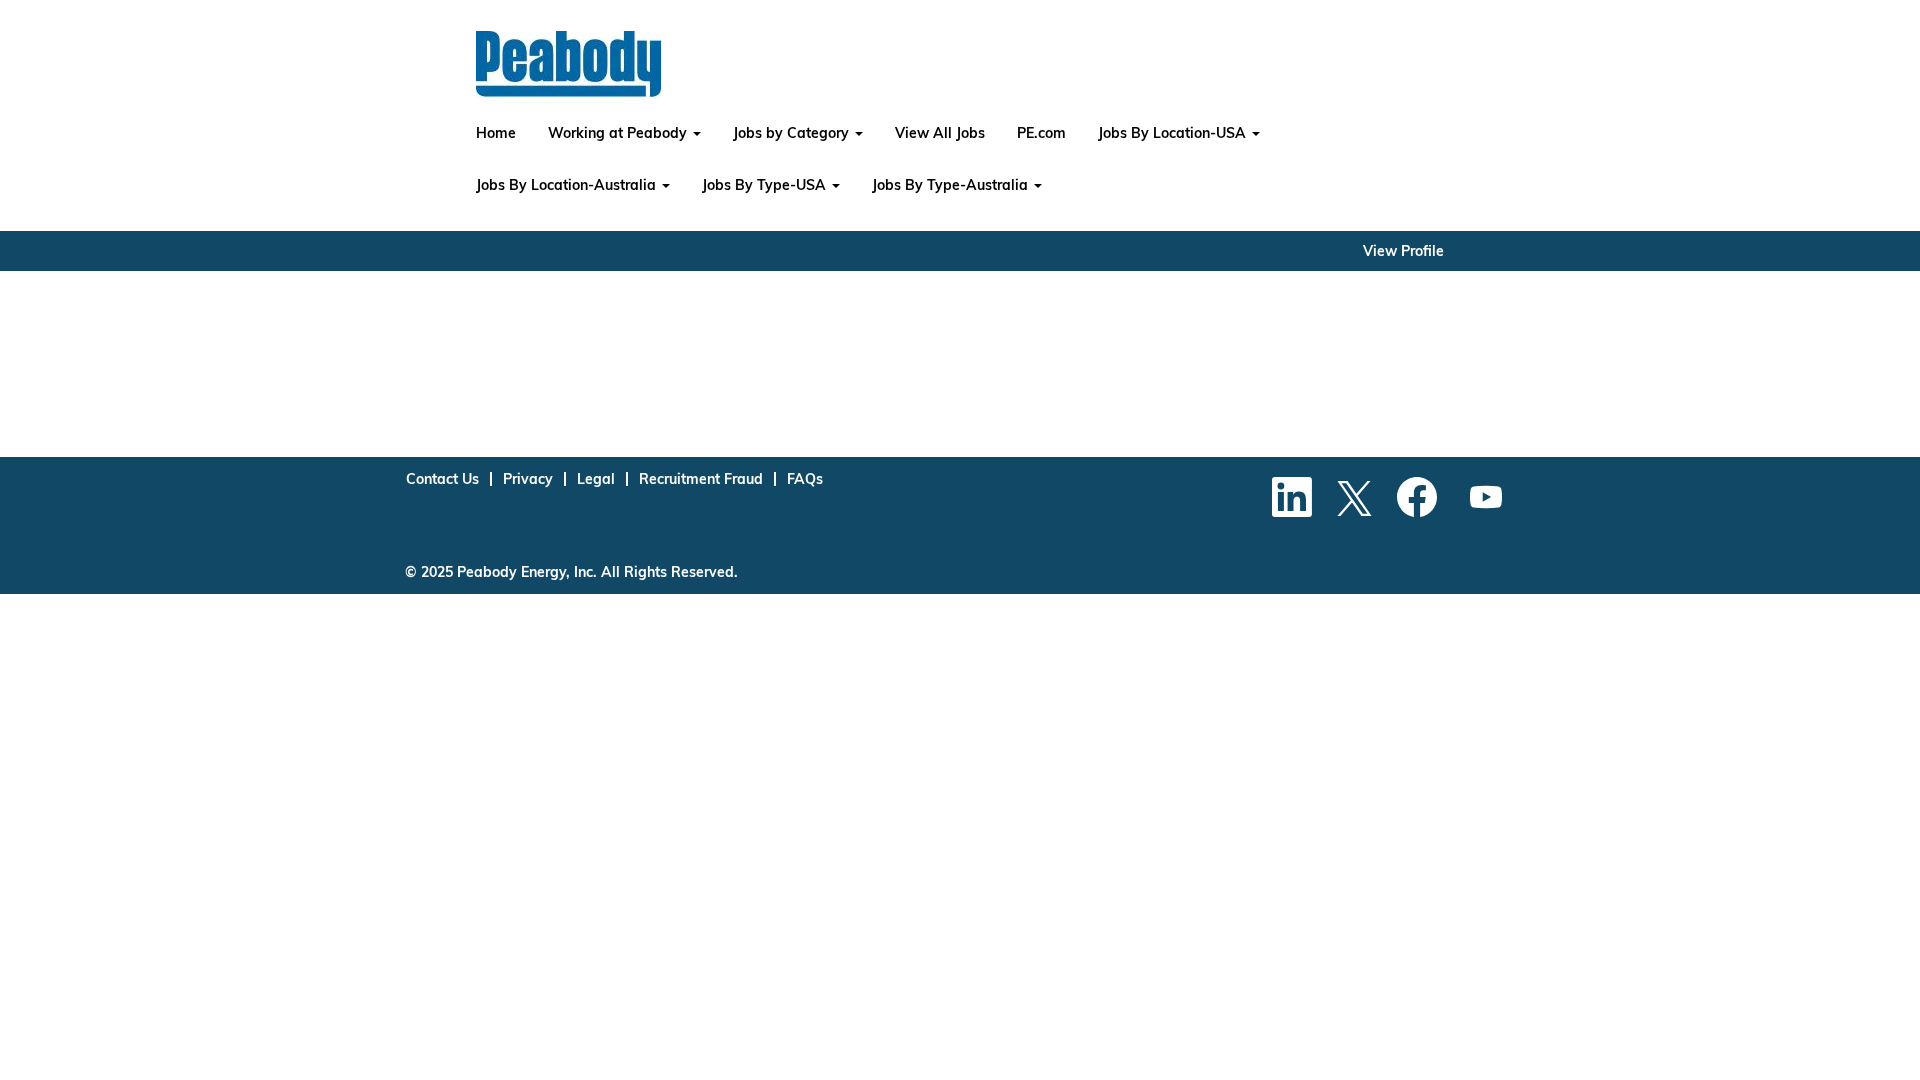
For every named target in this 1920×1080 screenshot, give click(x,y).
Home (496, 133)
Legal (596, 479)
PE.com (1041, 133)
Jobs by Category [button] (793, 133)
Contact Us (442, 479)
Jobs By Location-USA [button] (1174, 133)
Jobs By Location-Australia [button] (568, 185)
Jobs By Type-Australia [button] (952, 185)
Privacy (528, 479)
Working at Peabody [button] (619, 133)
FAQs (805, 479)
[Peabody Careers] (568, 64)
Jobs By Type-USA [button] (766, 185)
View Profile (1403, 251)
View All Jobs (940, 133)
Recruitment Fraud (701, 479)
